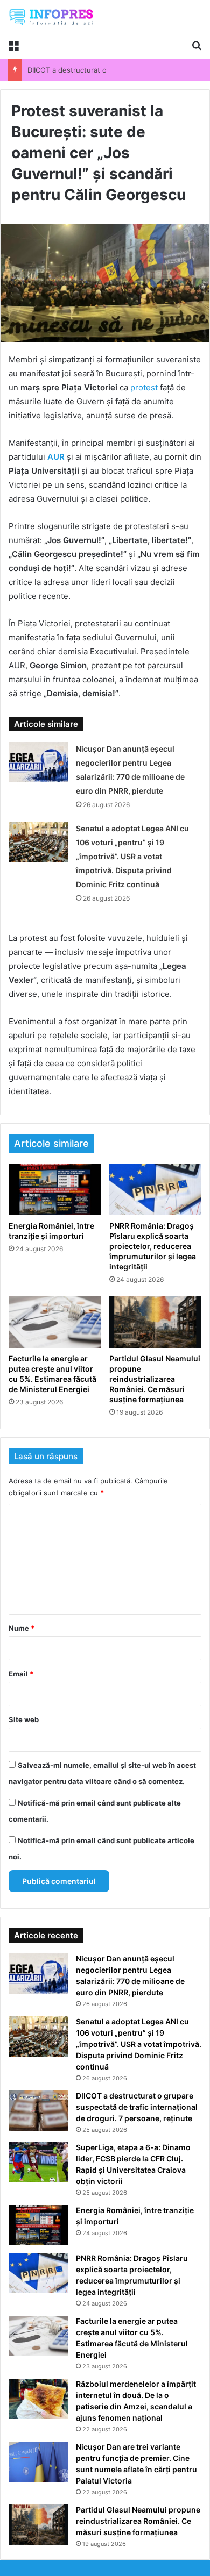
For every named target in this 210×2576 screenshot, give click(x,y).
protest (144, 387)
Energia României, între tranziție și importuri (51, 1231)
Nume (22, 1628)
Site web (24, 1719)
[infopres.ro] (51, 17)
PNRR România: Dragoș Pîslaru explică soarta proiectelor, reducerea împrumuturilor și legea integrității (153, 1246)
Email (21, 1674)
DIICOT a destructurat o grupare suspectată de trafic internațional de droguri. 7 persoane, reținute (137, 2107)
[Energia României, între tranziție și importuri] (55, 1189)
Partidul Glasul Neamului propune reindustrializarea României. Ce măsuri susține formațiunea (155, 1379)
